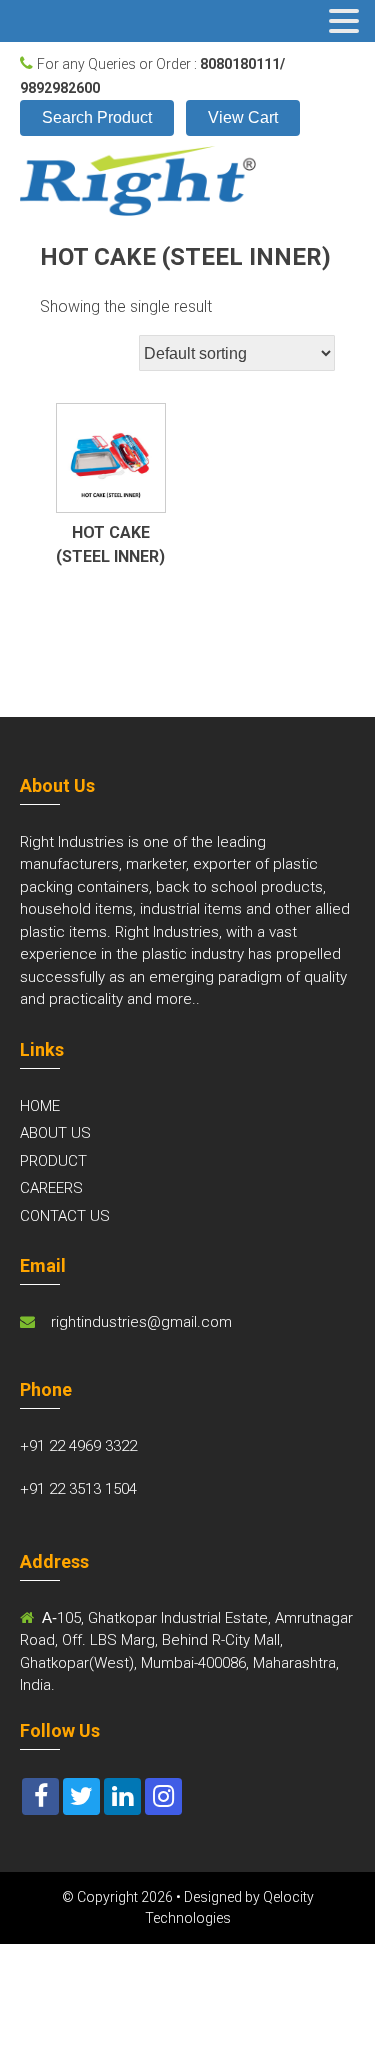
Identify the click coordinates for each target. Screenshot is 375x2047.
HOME (40, 1106)
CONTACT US (65, 1216)
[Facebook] (40, 1796)
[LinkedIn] (122, 1796)
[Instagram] (163, 1796)
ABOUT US (55, 1133)
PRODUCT (53, 1161)
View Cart (243, 117)
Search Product (97, 117)
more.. (178, 999)
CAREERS (51, 1188)
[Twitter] (81, 1796)
